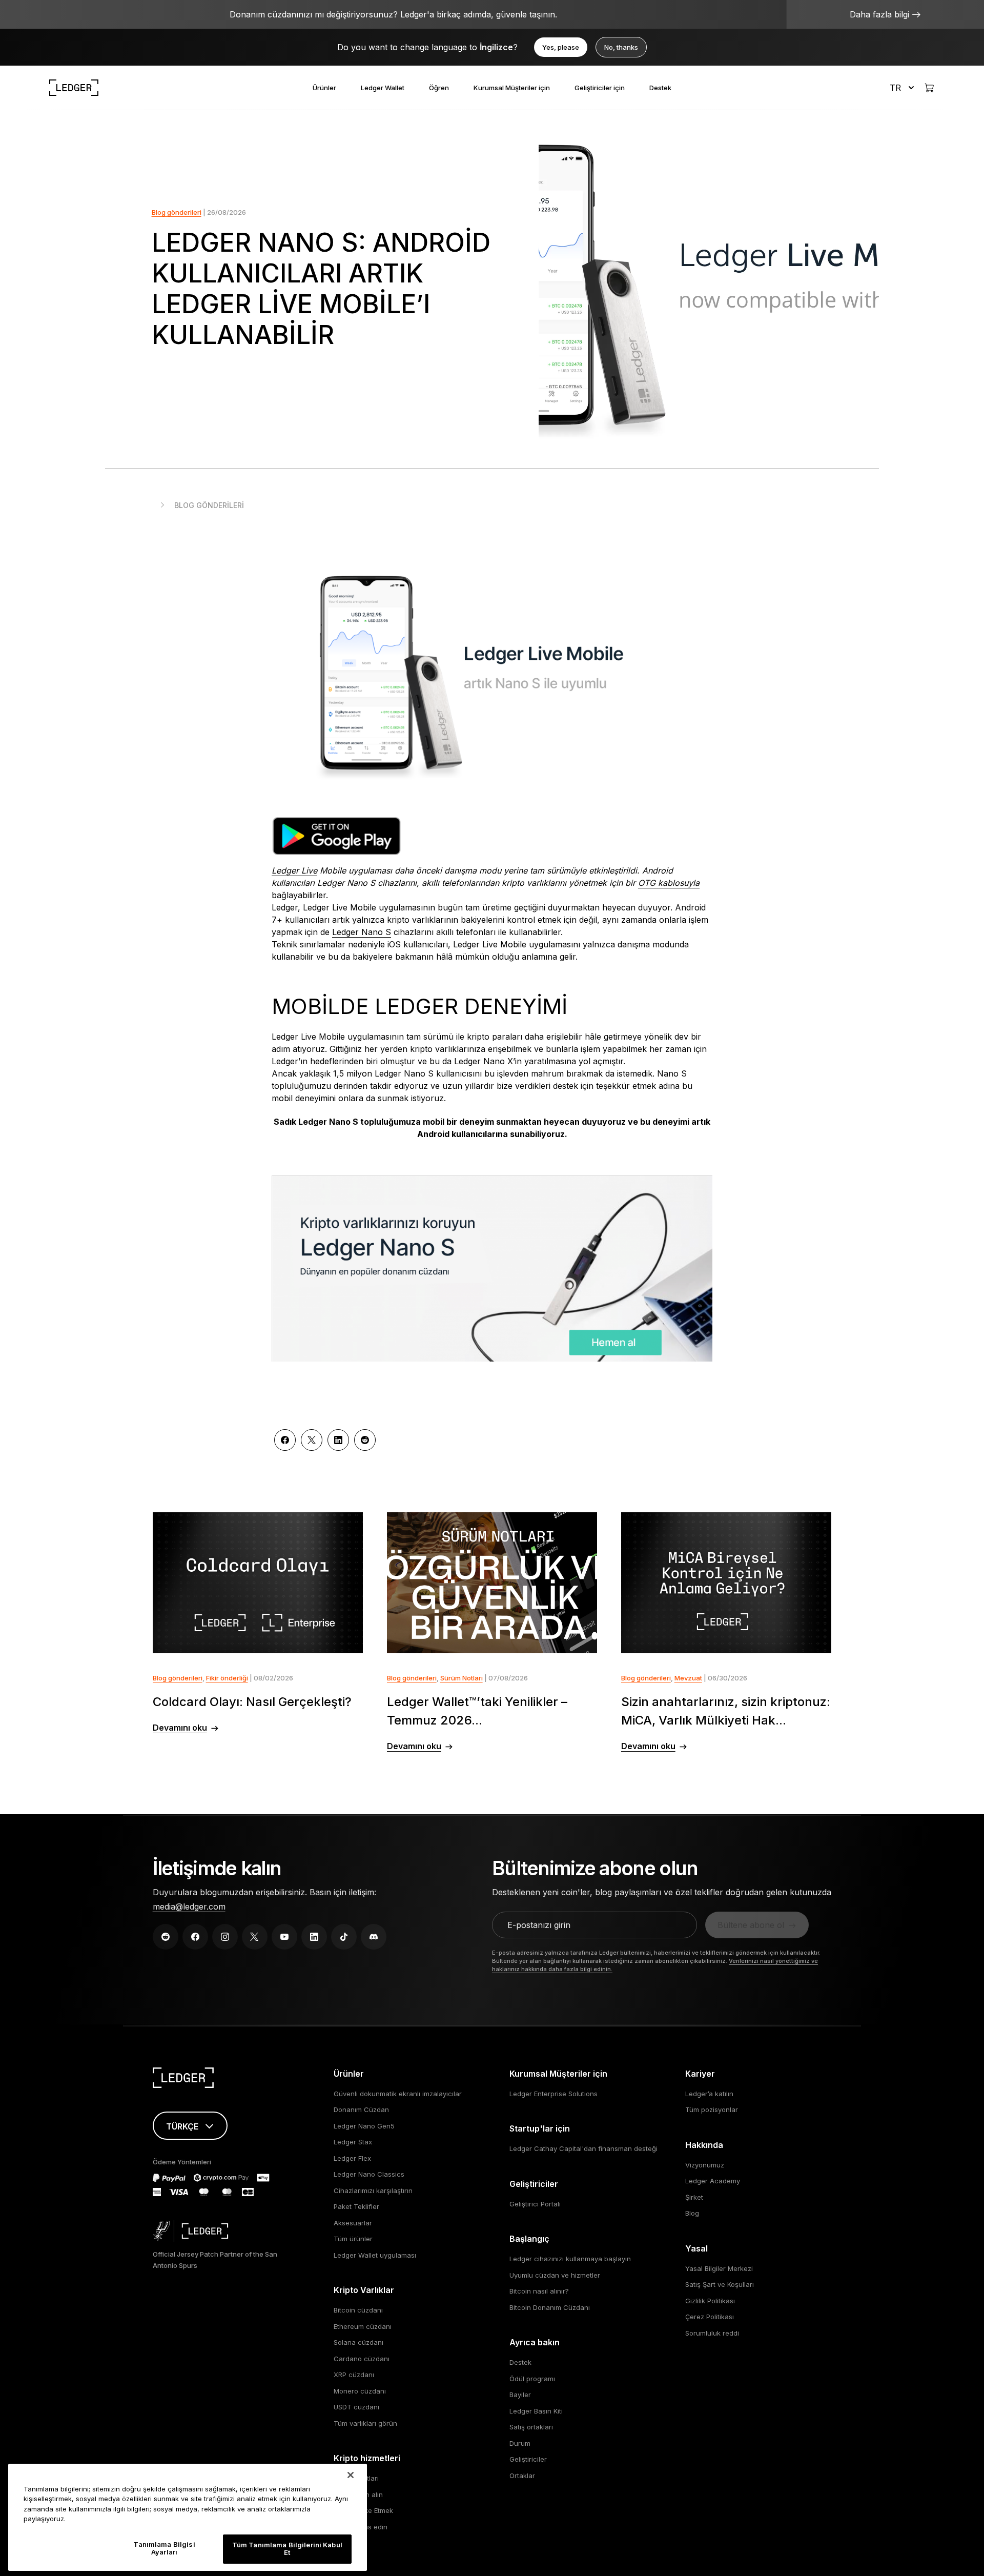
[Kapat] (351, 2475)
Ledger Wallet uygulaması (375, 2255)
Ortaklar (522, 2476)
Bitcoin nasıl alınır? (539, 2291)
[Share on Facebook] (285, 1440)
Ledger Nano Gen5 (364, 2126)
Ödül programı (532, 2379)
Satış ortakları (531, 2427)
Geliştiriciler (528, 2459)
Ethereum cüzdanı (363, 2326)
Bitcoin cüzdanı (358, 2310)
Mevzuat (688, 1678)
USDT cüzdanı (356, 2407)
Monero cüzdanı (360, 2391)
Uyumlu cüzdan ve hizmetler (555, 2275)
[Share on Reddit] (365, 1440)
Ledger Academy (713, 2181)
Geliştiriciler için (600, 88)
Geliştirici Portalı (535, 2204)
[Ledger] (74, 88)
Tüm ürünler (353, 2239)
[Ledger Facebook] (195, 1937)
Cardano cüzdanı (362, 2359)
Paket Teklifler (356, 2206)
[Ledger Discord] (374, 1937)
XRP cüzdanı (354, 2375)
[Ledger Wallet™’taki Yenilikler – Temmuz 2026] (492, 1583)
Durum (520, 2443)
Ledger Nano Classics (369, 2174)
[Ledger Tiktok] (344, 1937)
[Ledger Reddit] (166, 1937)
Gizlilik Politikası (710, 2301)
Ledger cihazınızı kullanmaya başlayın (570, 2259)
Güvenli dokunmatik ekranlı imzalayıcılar (398, 2094)
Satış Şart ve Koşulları (720, 2284)
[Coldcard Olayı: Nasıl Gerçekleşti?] (258, 1583)
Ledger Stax (353, 2142)
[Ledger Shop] (929, 88)
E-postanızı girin (539, 1925)
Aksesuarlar (353, 2223)
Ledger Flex (352, 2158)
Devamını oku (180, 1728)
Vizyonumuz (705, 2165)
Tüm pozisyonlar (712, 2110)
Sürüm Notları (462, 1678)
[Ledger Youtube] (284, 1937)
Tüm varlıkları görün (365, 2423)
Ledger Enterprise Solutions (553, 2094)
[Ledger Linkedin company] (314, 1937)
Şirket (694, 2197)
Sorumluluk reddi (712, 2333)
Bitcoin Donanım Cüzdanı (550, 2307)
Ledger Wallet (383, 88)
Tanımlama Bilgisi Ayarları (164, 2548)
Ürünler (324, 88)
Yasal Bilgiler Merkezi (719, 2268)
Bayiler (520, 2395)
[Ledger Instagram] (225, 1937)
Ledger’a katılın (709, 2094)
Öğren (439, 88)
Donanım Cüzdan (361, 2110)
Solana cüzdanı (358, 2342)
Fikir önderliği (227, 1678)
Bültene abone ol (751, 1925)
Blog (692, 2213)
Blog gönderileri (177, 212)
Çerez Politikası (710, 2317)
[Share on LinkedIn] (338, 1440)
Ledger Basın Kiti (536, 2411)
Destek (660, 88)
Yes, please (561, 47)
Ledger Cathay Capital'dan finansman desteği (583, 2148)
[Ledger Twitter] (255, 1937)
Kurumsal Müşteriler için (512, 88)
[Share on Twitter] (312, 1440)
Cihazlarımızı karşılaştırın (373, 2190)
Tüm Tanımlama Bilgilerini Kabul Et (287, 2549)
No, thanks (621, 47)
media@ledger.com (189, 1906)
